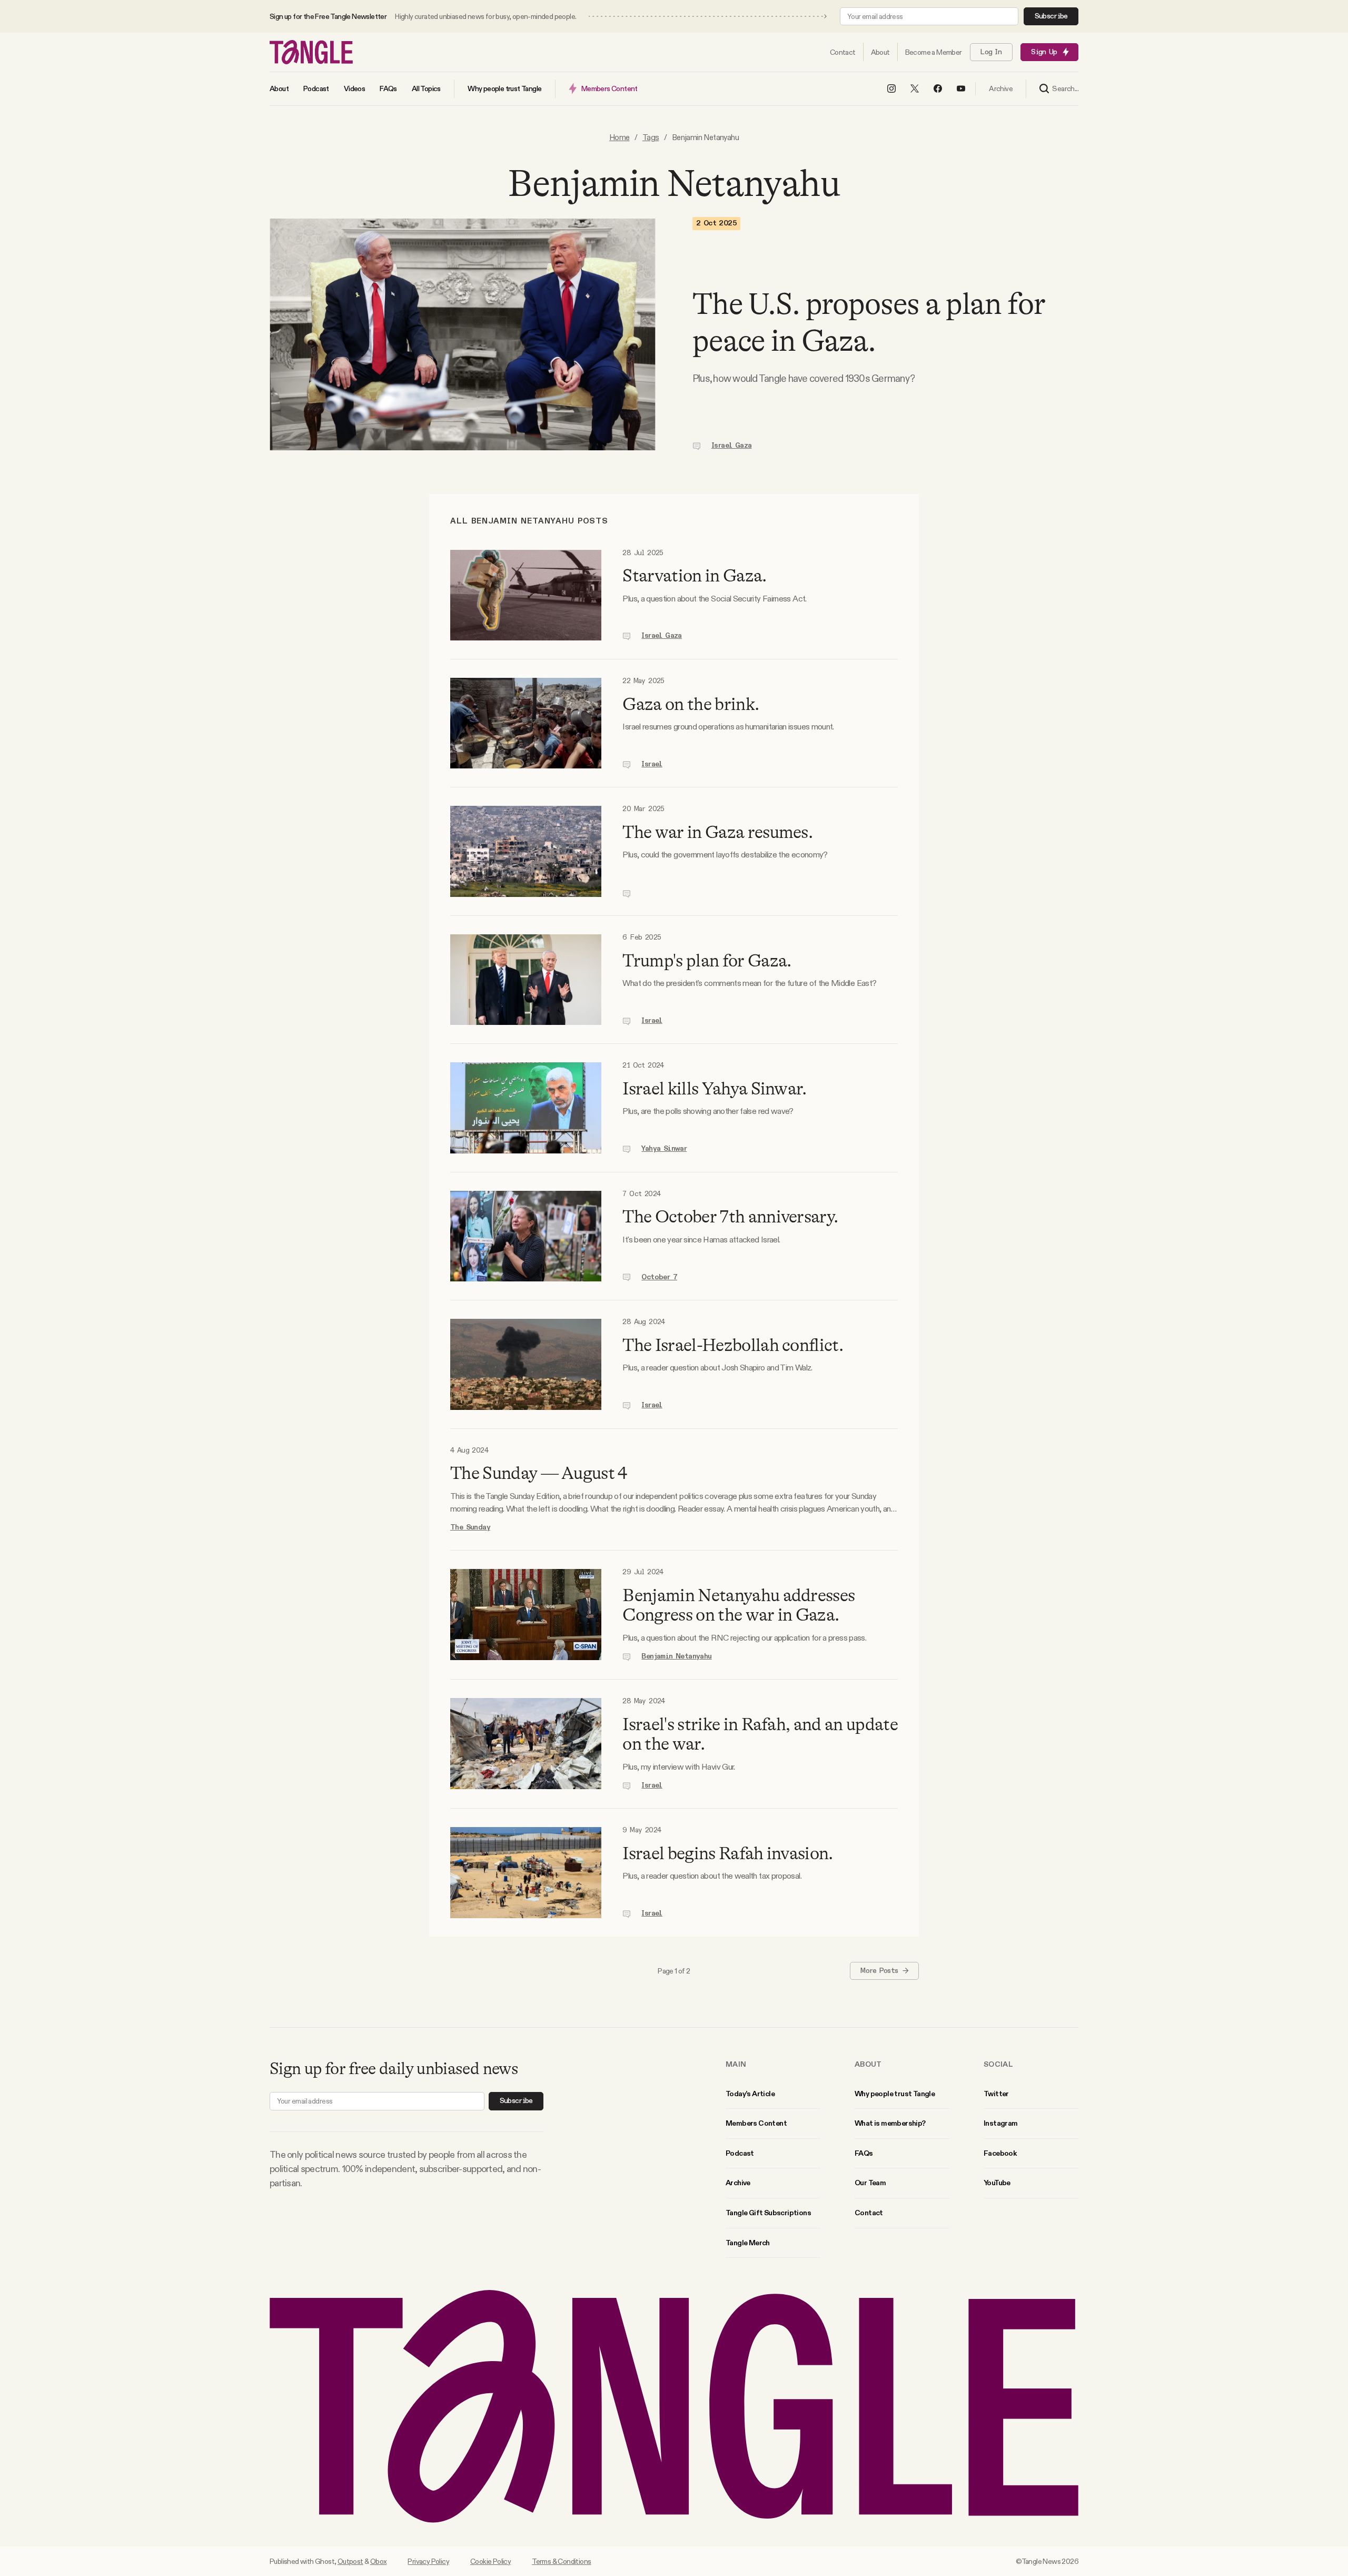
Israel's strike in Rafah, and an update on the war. (760, 1734)
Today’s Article (750, 2094)
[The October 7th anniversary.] (526, 1236)
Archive (738, 2183)
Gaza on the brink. (691, 704)
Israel (652, 764)
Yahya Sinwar (664, 1149)
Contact (869, 2213)
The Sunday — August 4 (539, 1473)
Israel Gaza (731, 446)
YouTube (997, 2183)
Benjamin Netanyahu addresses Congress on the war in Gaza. (739, 1605)
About (868, 2064)
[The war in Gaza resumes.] (526, 851)
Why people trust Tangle (895, 2094)
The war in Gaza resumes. (717, 832)
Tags (651, 137)
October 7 (659, 1277)
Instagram (1001, 2123)
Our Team (870, 2183)
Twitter (996, 2094)
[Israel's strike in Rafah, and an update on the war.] (526, 1744)
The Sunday (470, 1527)
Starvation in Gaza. (694, 576)
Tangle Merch (748, 2243)
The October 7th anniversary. (730, 1217)
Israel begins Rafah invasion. (727, 1853)
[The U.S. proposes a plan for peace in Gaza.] (463, 334)
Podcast (740, 2153)
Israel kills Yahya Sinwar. (714, 1089)
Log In (991, 52)
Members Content (756, 2123)
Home (620, 137)
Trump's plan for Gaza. (707, 961)
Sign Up (1044, 52)
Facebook (1000, 2153)
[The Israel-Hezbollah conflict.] (526, 1364)
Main (736, 2064)
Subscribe (1051, 16)
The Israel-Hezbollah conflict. (733, 1345)
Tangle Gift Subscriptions (768, 2213)
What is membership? (890, 2123)
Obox (379, 2561)
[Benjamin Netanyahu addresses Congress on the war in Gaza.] (526, 1615)
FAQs (864, 2153)
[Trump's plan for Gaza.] (526, 980)
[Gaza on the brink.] (526, 723)
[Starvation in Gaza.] (526, 595)
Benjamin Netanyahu (676, 1656)
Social (998, 2064)
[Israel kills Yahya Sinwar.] (526, 1108)
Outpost (350, 2561)
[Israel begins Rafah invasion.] (526, 1872)
